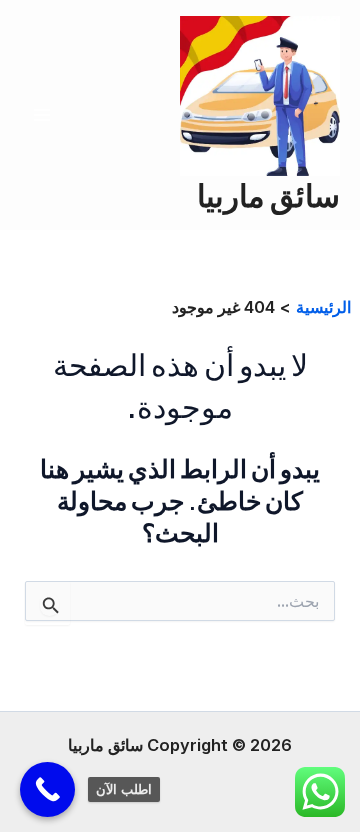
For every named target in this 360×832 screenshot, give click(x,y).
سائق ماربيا (268, 194)
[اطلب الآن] (47, 789)
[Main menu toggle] (42, 115)
